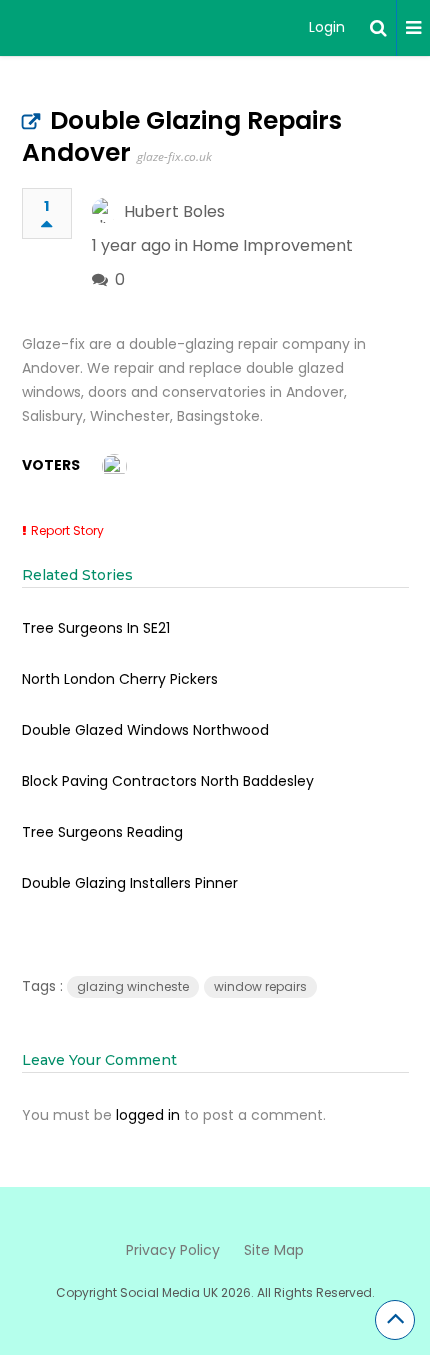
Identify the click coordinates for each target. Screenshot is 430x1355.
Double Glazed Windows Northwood (145, 730)
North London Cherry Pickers (120, 679)
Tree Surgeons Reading (102, 832)
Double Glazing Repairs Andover (182, 136)
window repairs (260, 986)
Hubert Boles (174, 211)
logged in (148, 1115)
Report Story (67, 530)
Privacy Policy (173, 1250)
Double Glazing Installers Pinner (130, 883)
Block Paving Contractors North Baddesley (168, 781)
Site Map (274, 1250)
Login (327, 27)
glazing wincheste (133, 986)
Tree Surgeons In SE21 (96, 628)
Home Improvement (272, 245)
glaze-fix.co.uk (174, 156)
